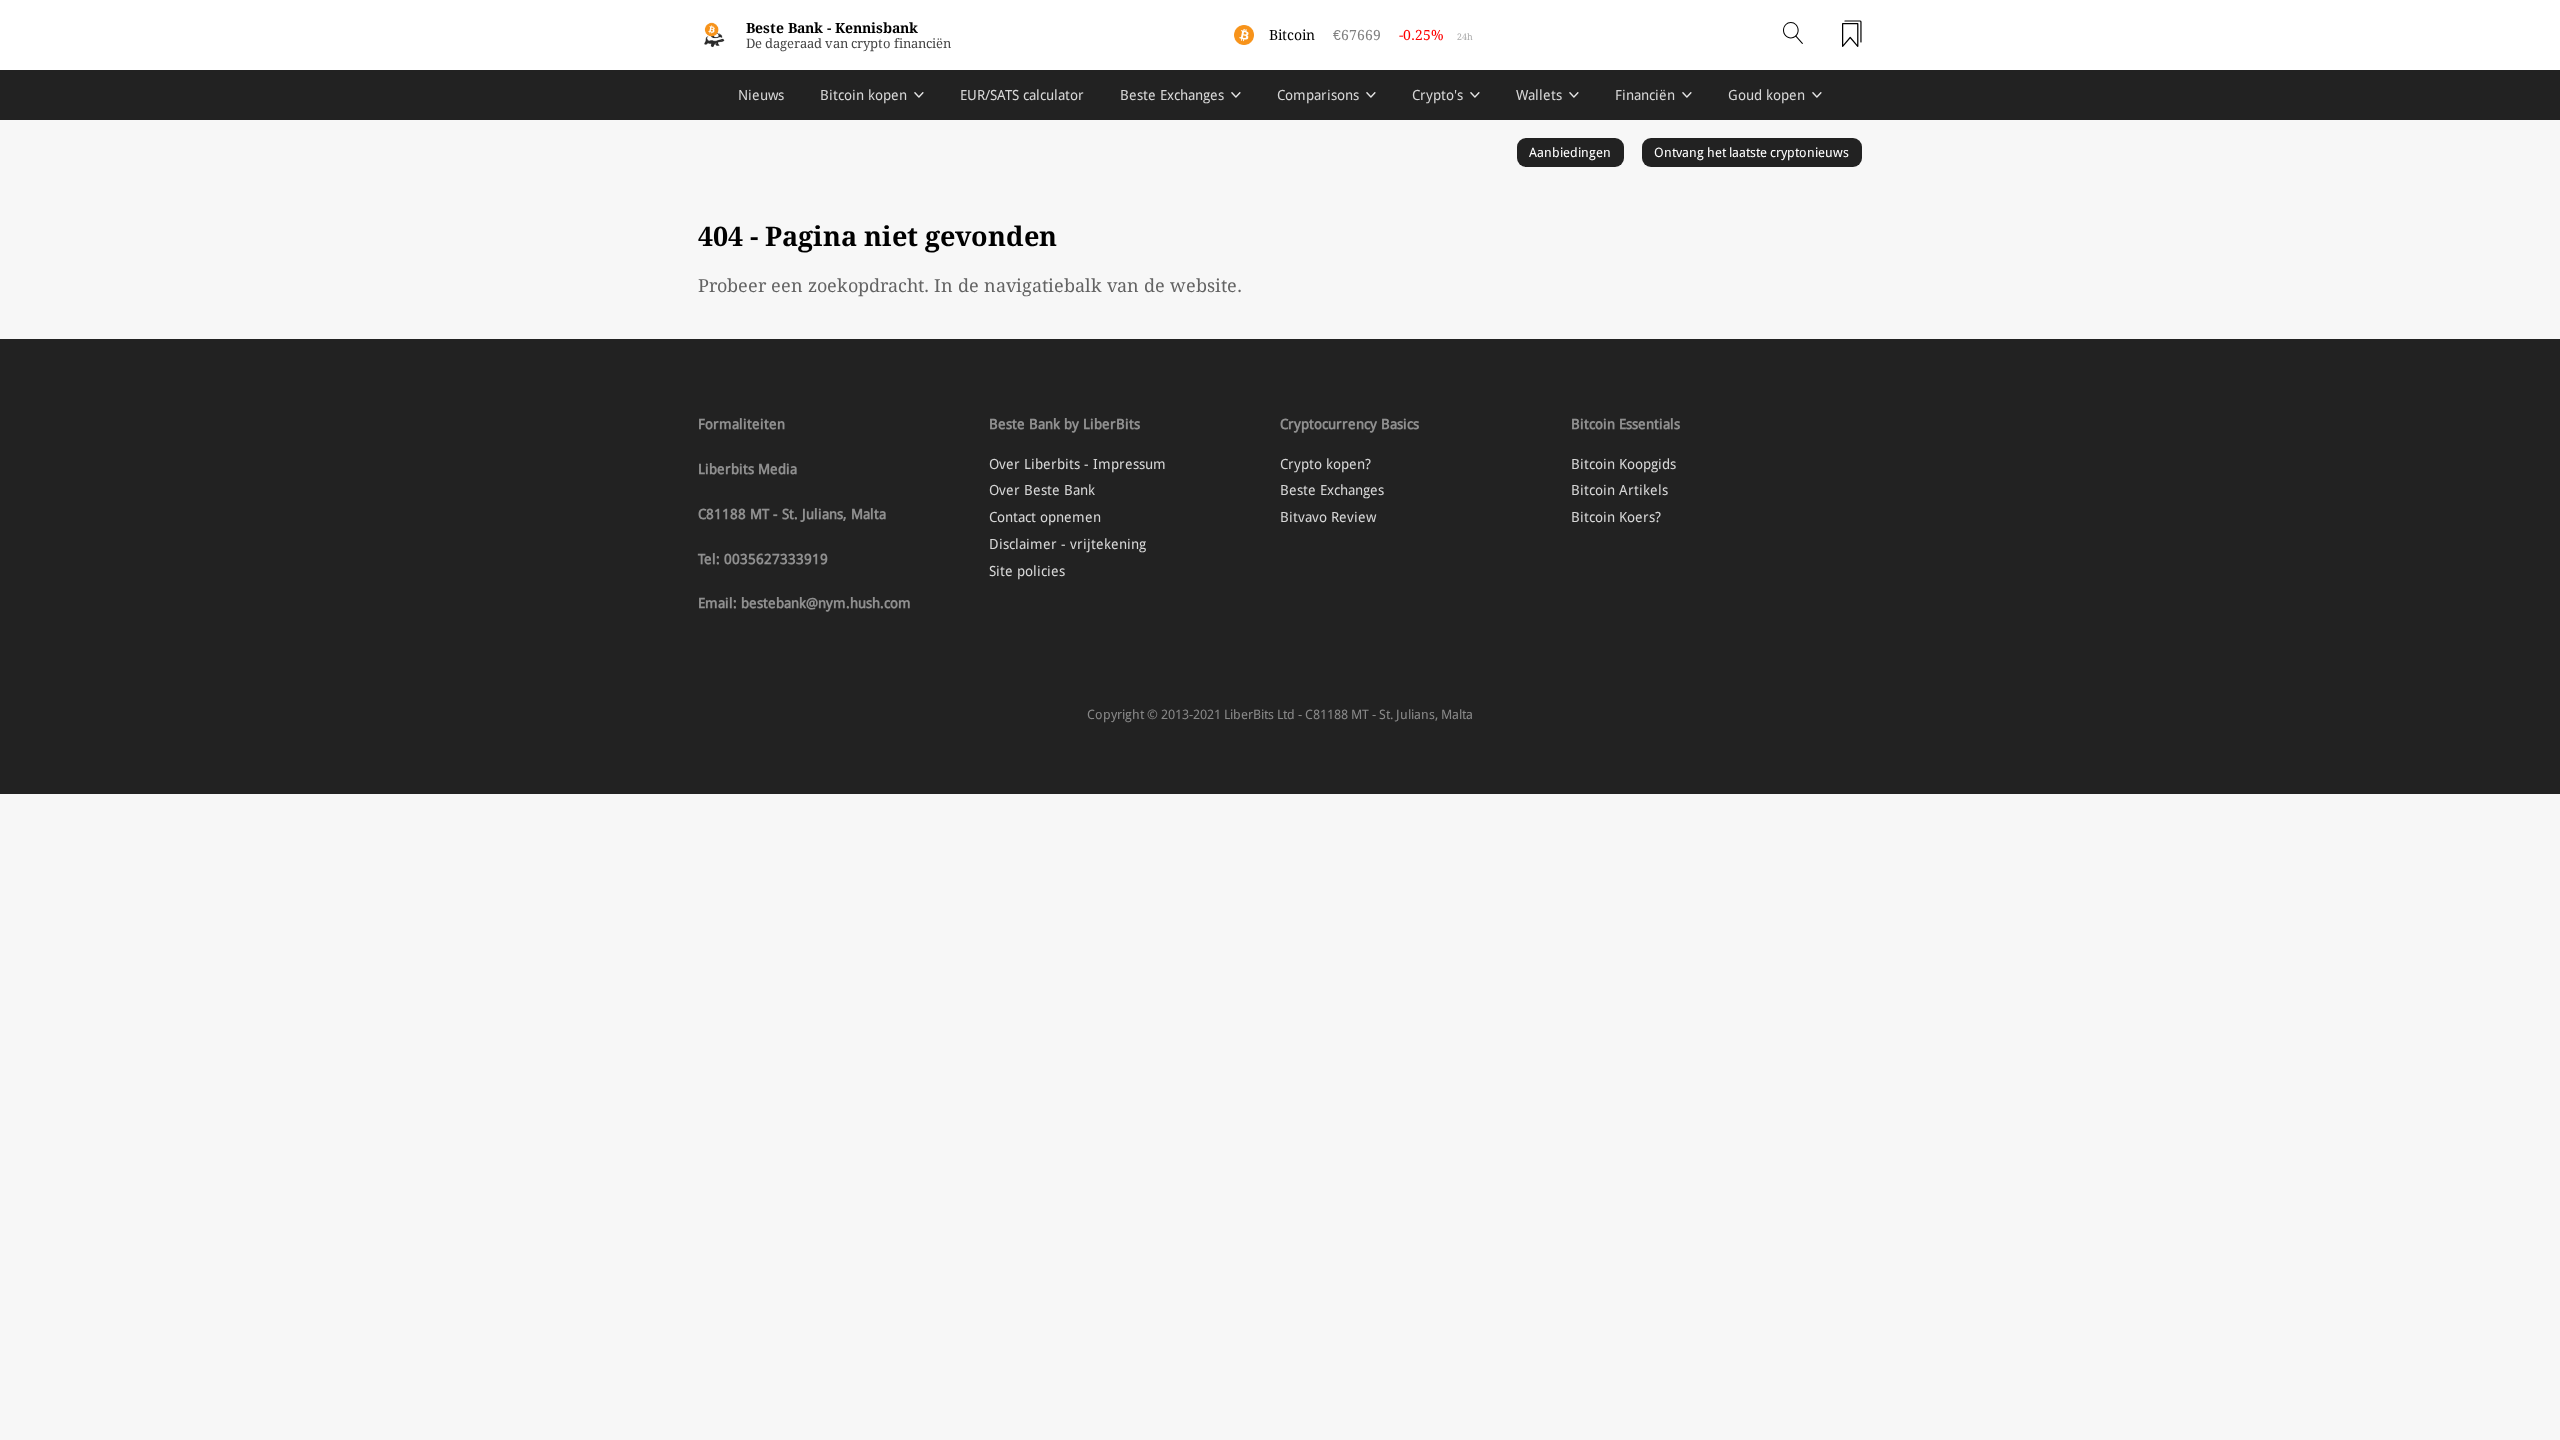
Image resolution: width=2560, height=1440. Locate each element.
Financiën (1645, 95)
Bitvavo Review (1328, 517)
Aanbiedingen (1570, 152)
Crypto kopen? (1325, 464)
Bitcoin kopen (863, 95)
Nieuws (761, 95)
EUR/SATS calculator (1022, 95)
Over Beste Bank (1042, 490)
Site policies (1027, 571)
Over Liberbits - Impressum (1077, 464)
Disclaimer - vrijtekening (1067, 544)
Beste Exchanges (1172, 95)
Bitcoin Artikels (1619, 490)
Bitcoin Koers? (1616, 517)
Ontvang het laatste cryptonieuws (1751, 152)
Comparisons (1318, 95)
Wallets (1539, 95)
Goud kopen (1766, 95)
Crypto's (1437, 95)
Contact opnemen (1045, 517)
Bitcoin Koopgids (1623, 464)
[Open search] (1793, 35)
